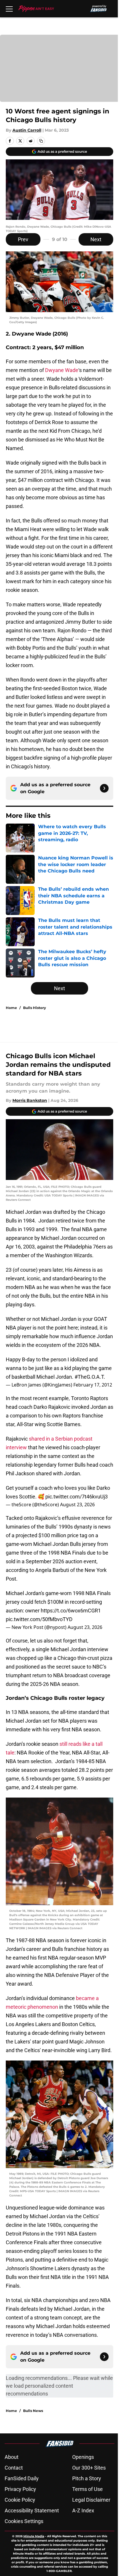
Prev (23, 239)
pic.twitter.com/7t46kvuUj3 (77, 1497)
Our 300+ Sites (89, 2468)
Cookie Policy (20, 2500)
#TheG (82, 1377)
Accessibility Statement (32, 2510)
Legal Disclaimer (91, 2500)
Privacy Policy (20, 2489)
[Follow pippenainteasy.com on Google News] (104, 788)
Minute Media (34, 2536)
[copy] (41, 141)
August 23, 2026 (77, 1505)
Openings (83, 2457)
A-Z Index (83, 2510)
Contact (14, 2468)
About (12, 2457)
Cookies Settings (24, 2521)
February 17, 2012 (93, 1385)
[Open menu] (9, 9)
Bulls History (35, 1008)
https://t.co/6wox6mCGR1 (71, 1611)
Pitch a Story (87, 2478)
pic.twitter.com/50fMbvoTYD (39, 1619)
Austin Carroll (27, 130)
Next (96, 239)
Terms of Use (88, 2489)
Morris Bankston (30, 1100)
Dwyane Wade (62, 370)
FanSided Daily (22, 2478)
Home (11, 1008)
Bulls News (33, 2411)
